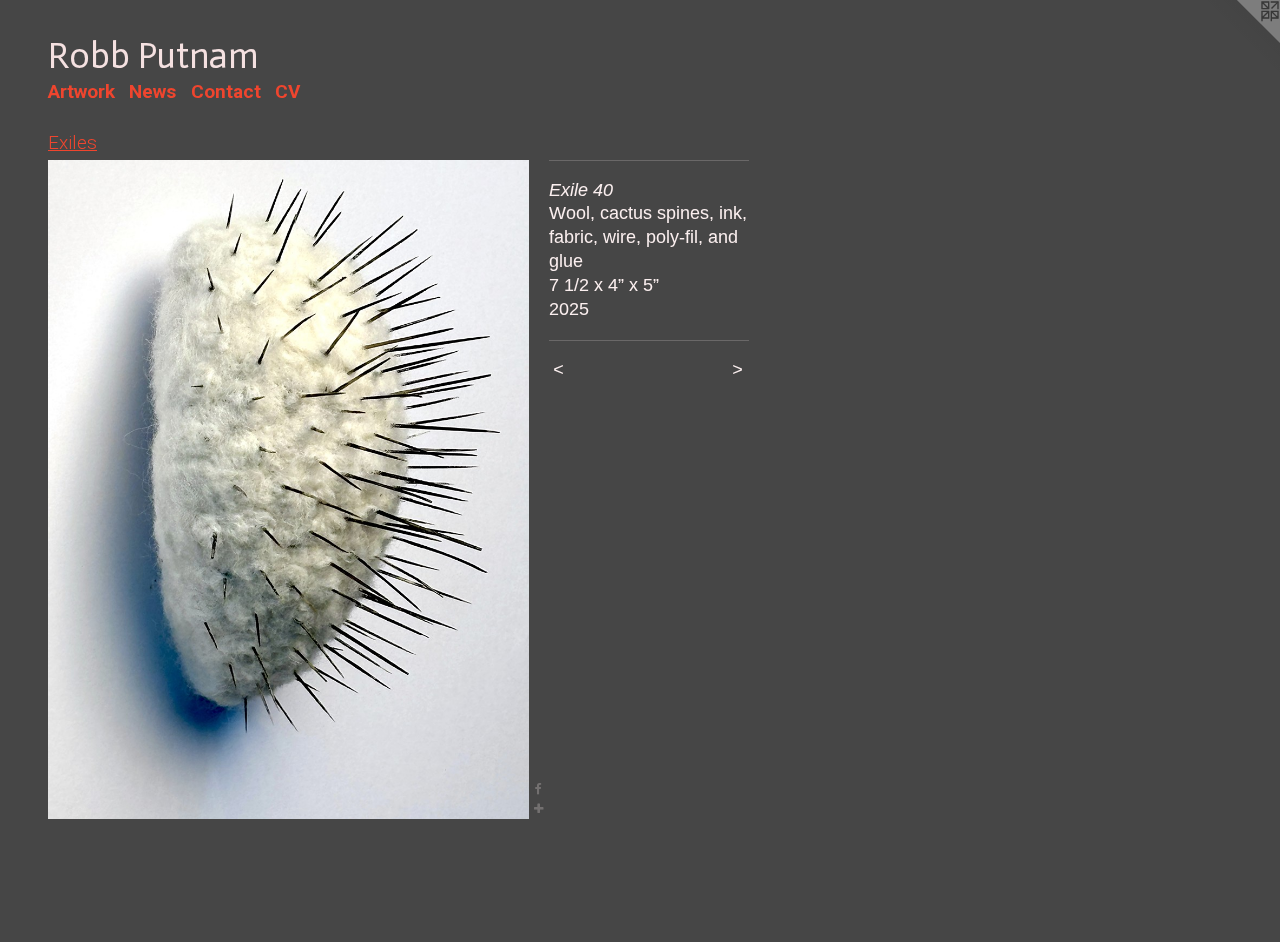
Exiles (72, 142)
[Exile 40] (288, 490)
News (152, 91)
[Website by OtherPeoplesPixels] (1240, 40)
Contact (226, 91)
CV (287, 91)
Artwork (81, 91)
